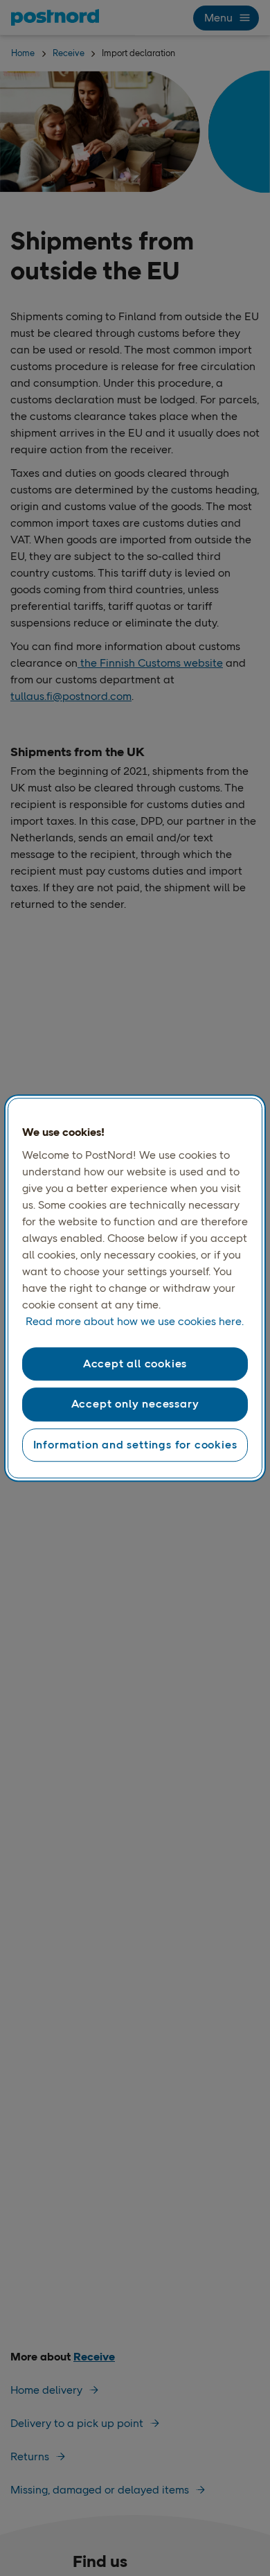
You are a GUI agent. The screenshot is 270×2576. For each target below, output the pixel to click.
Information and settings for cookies (135, 1445)
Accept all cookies (135, 1364)
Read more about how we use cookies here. (135, 1321)
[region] (135, 1288)
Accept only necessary (135, 1404)
